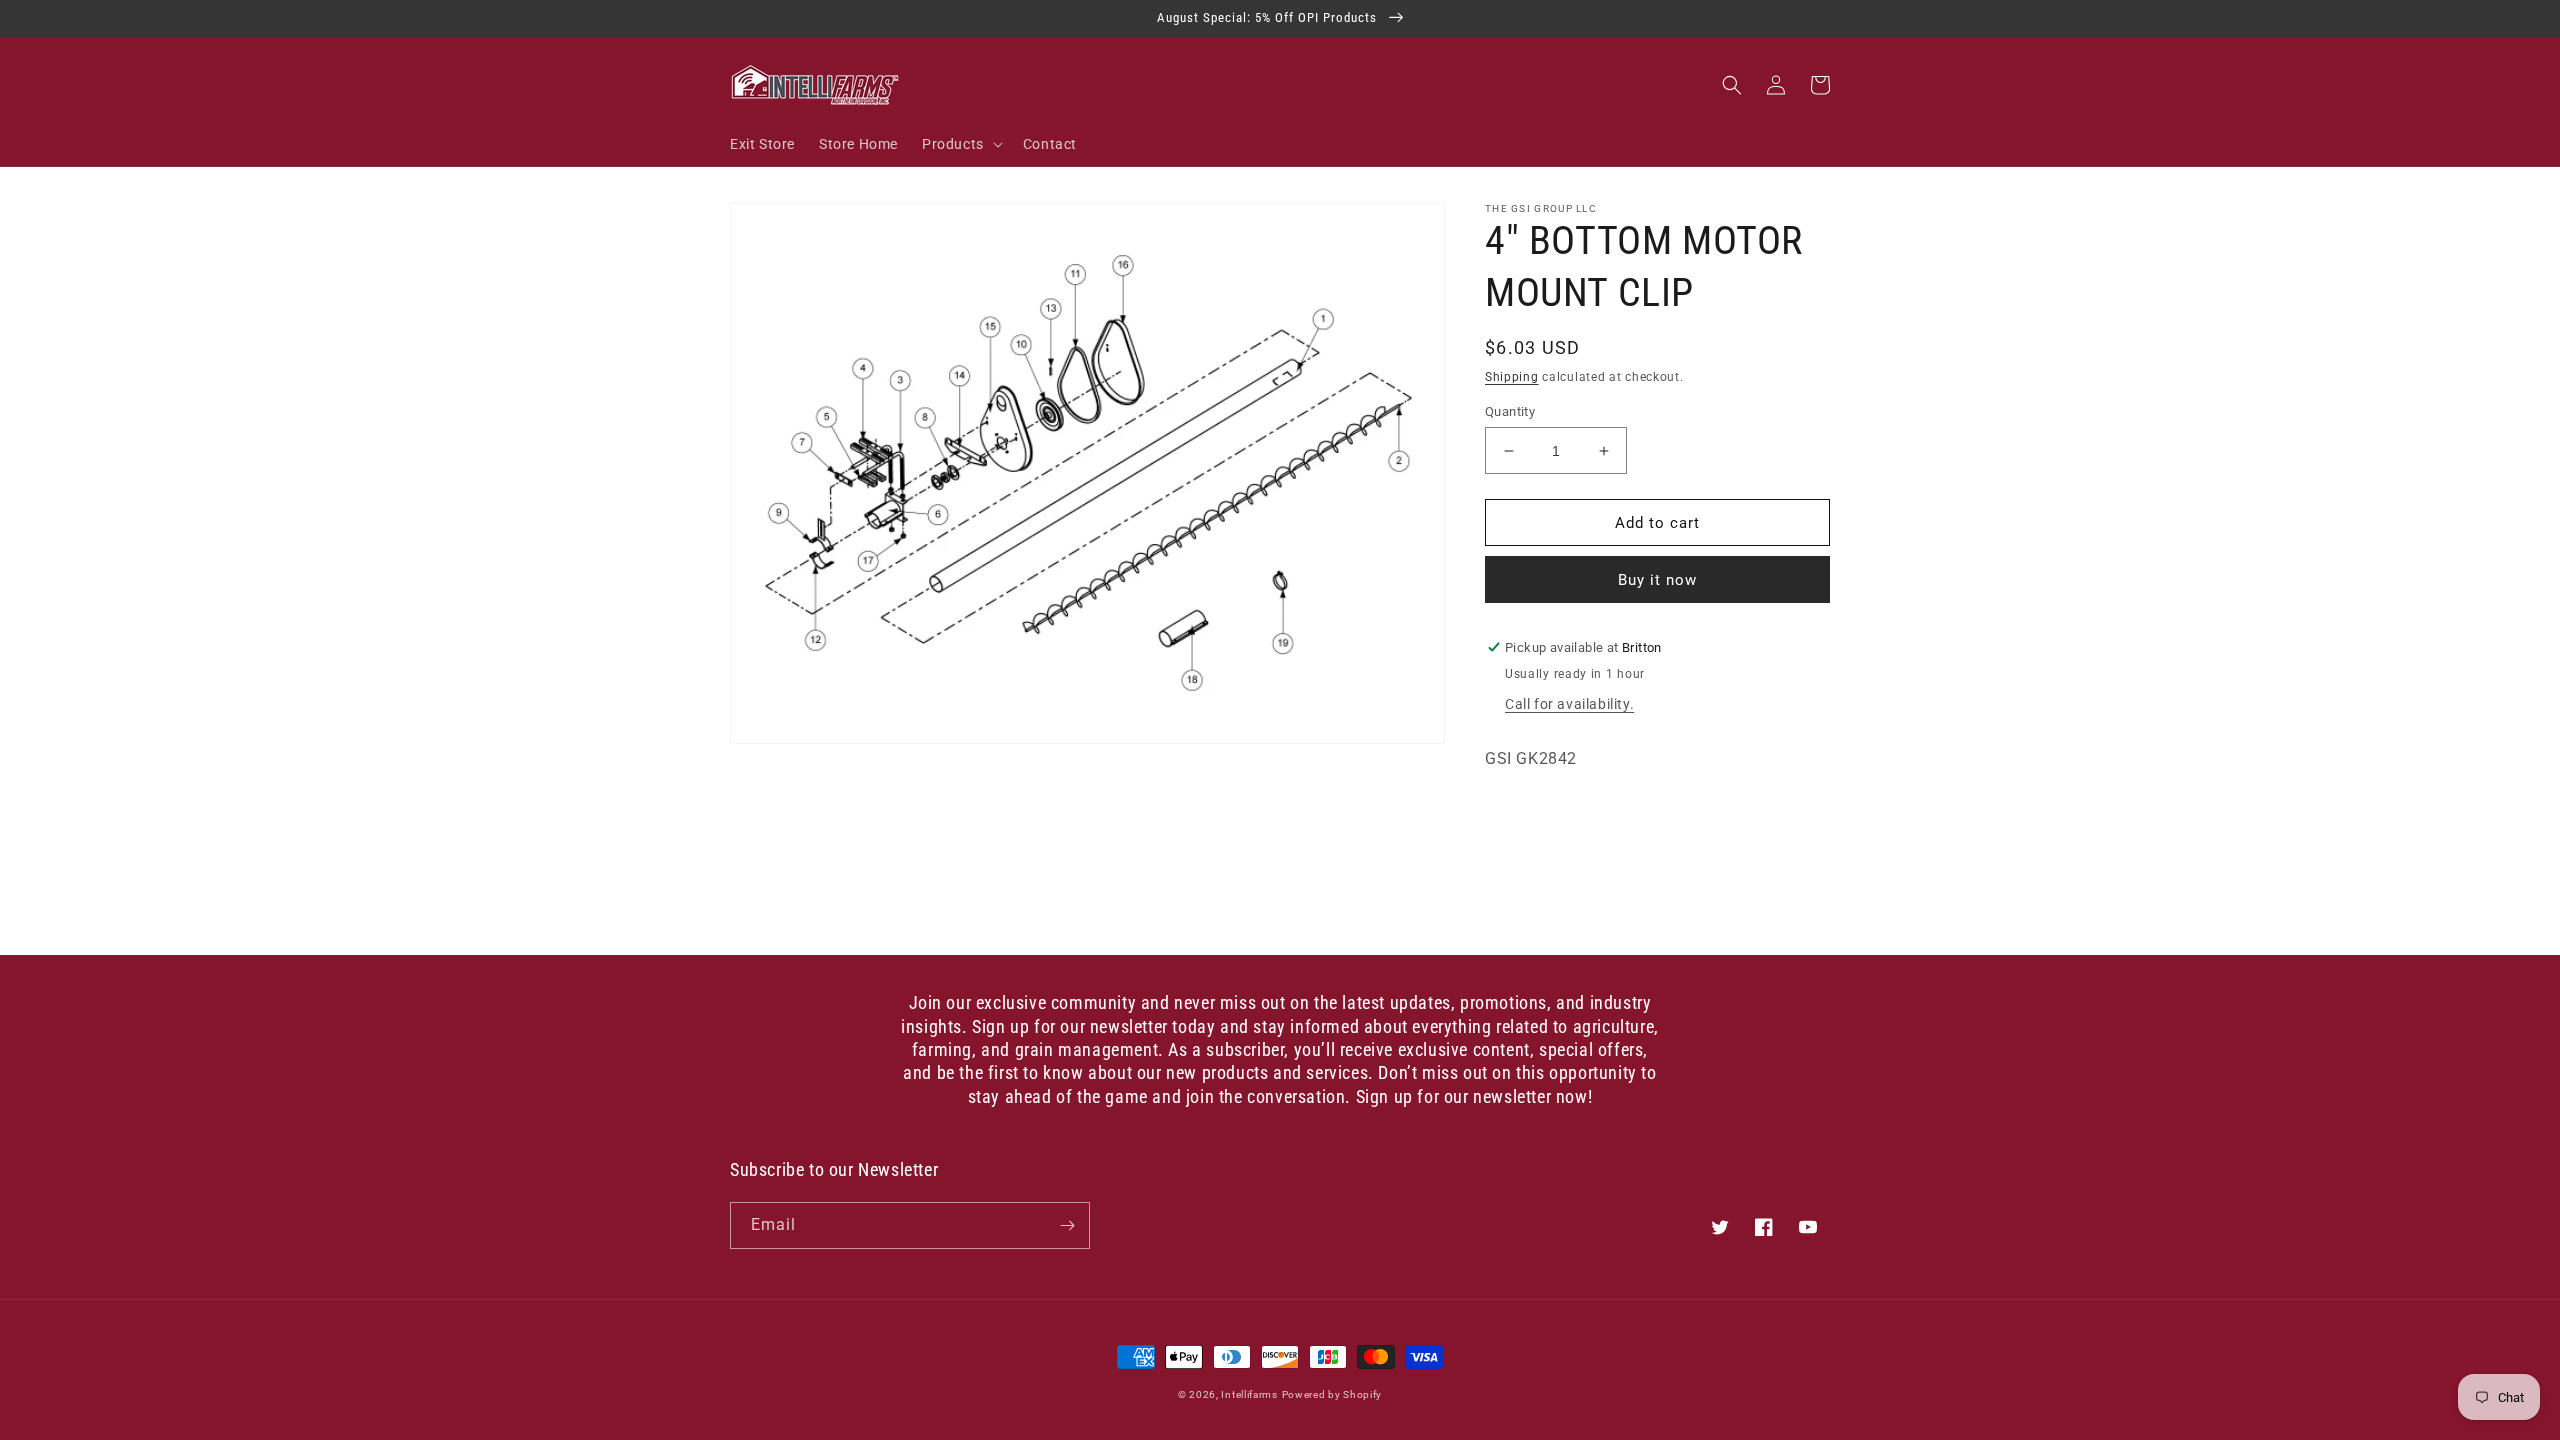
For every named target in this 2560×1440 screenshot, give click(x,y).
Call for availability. (1569, 704)
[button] (960, 144)
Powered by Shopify (1332, 1394)
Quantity (1510, 411)
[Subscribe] (1067, 1225)
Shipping (1512, 377)
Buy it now (1657, 580)
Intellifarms (1249, 1394)
